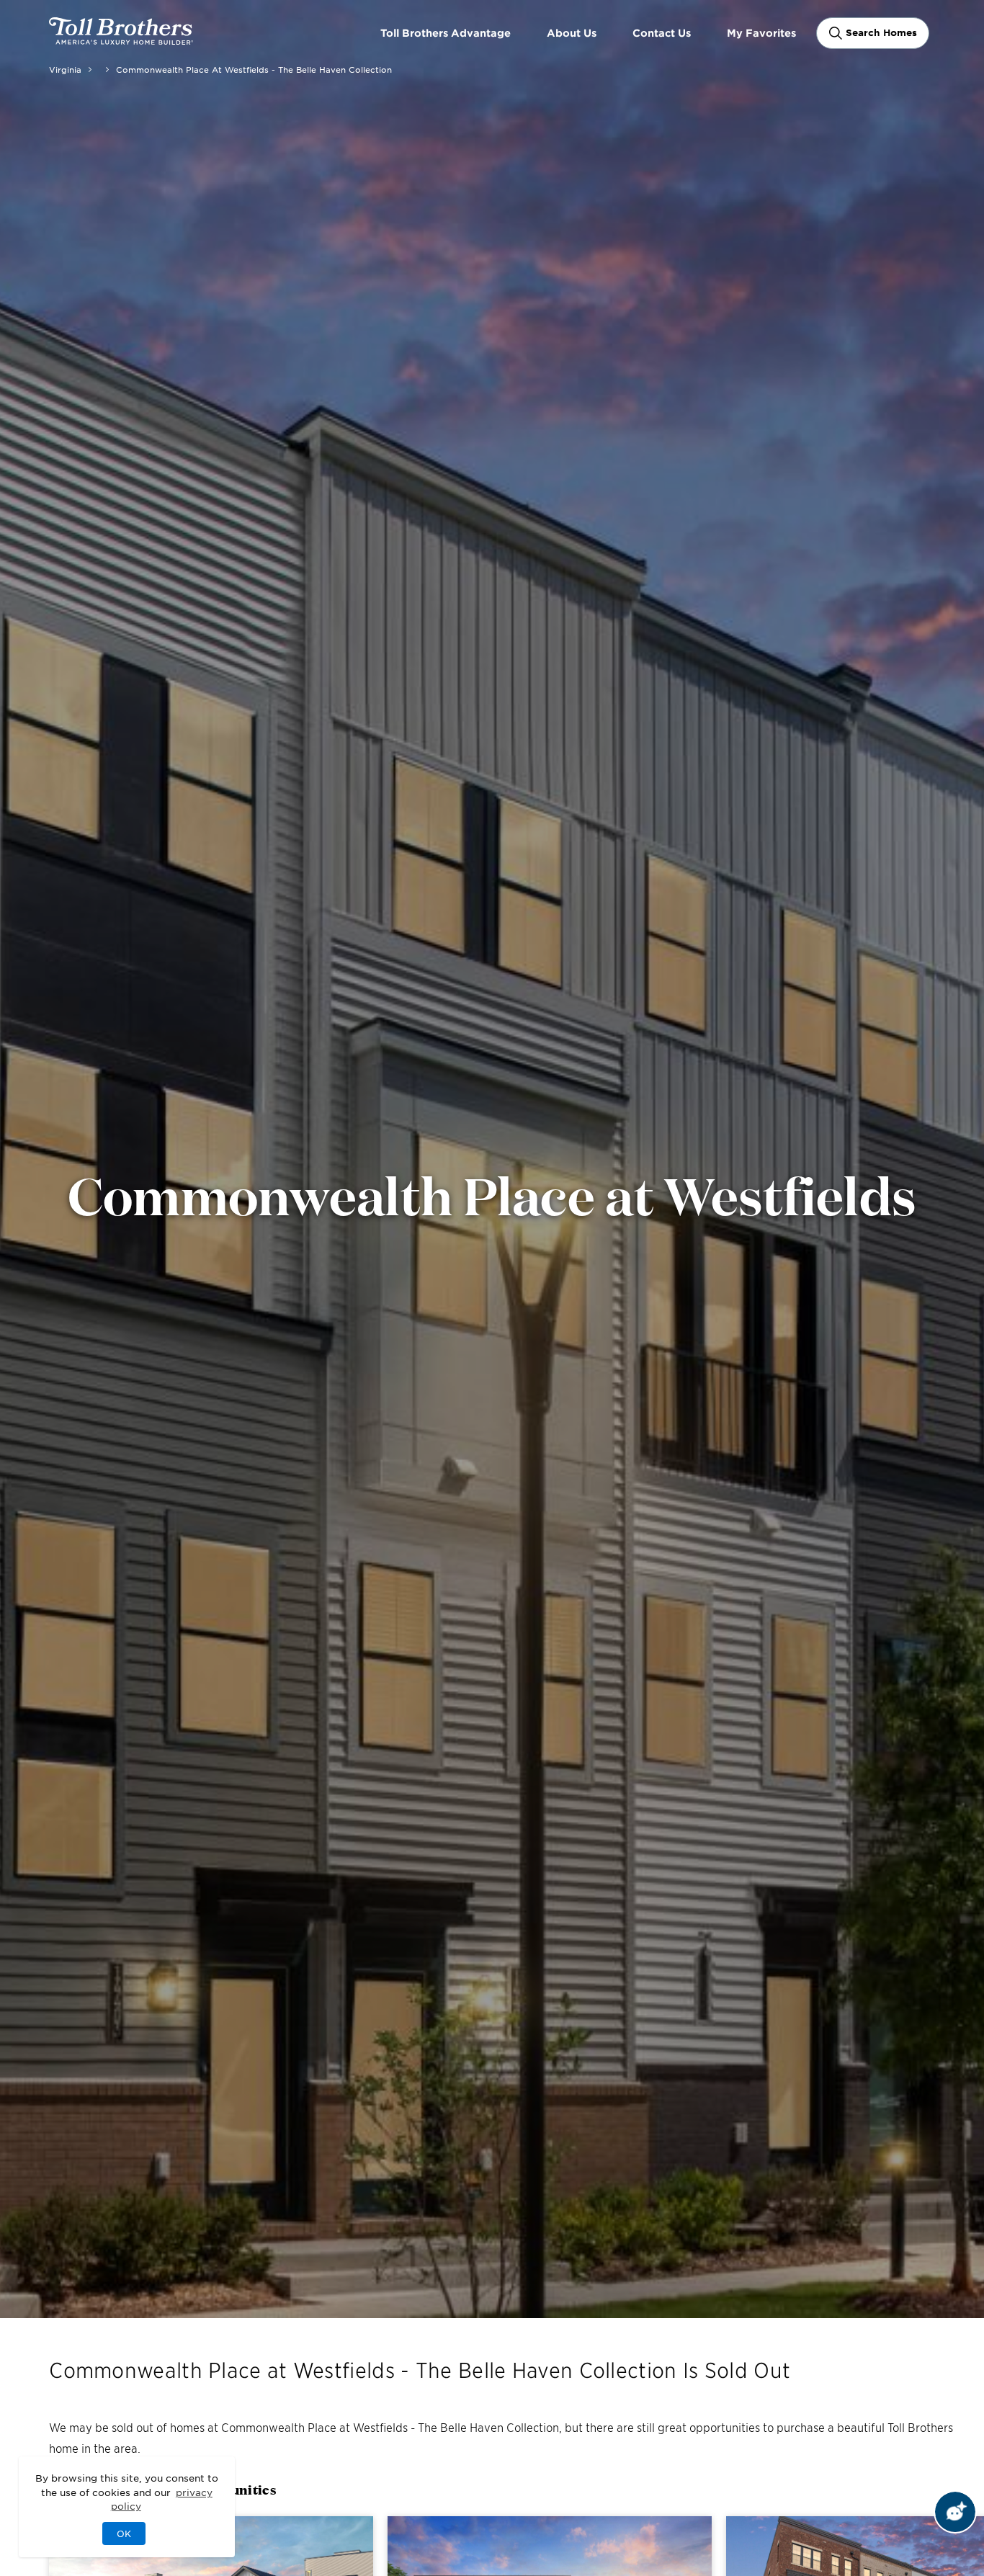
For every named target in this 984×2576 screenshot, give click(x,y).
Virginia (65, 69)
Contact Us (662, 33)
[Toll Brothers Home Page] (121, 40)
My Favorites (761, 33)
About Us (572, 33)
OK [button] (124, 2533)
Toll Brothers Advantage (446, 33)
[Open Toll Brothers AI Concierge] (955, 2512)
